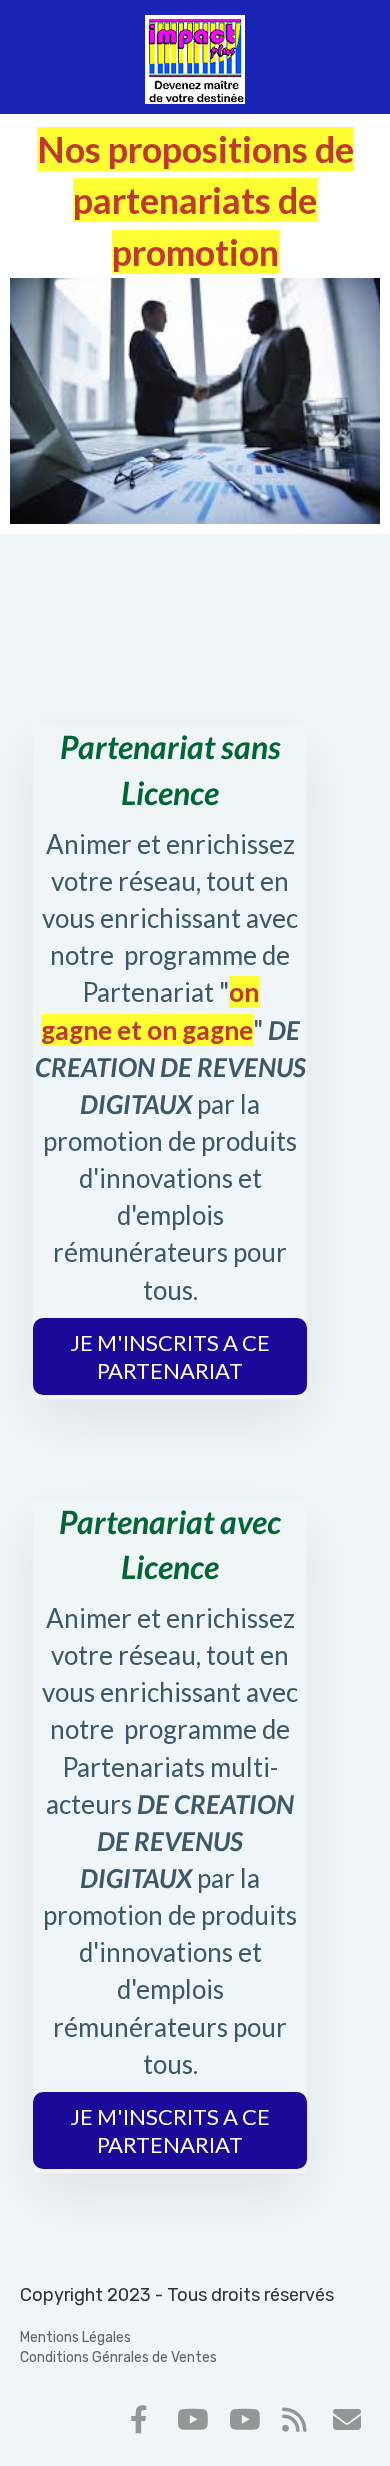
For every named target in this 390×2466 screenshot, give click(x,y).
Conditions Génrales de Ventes (118, 2357)
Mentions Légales (75, 2337)
